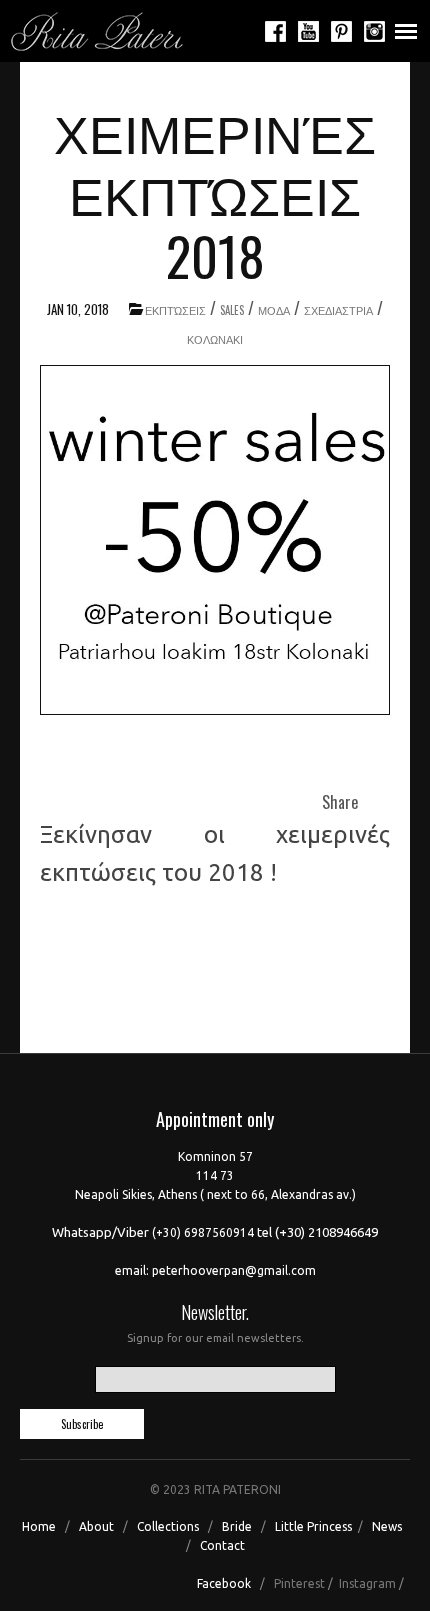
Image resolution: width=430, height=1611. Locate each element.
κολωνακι (215, 339)
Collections (168, 1526)
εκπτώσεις (175, 310)
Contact (222, 1545)
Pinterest (299, 1583)
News (387, 1526)
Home (39, 1526)
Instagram (367, 1583)
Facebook (224, 1583)
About (95, 1526)
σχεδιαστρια (338, 310)
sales (232, 310)
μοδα (274, 310)
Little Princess (313, 1526)
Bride (237, 1526)
